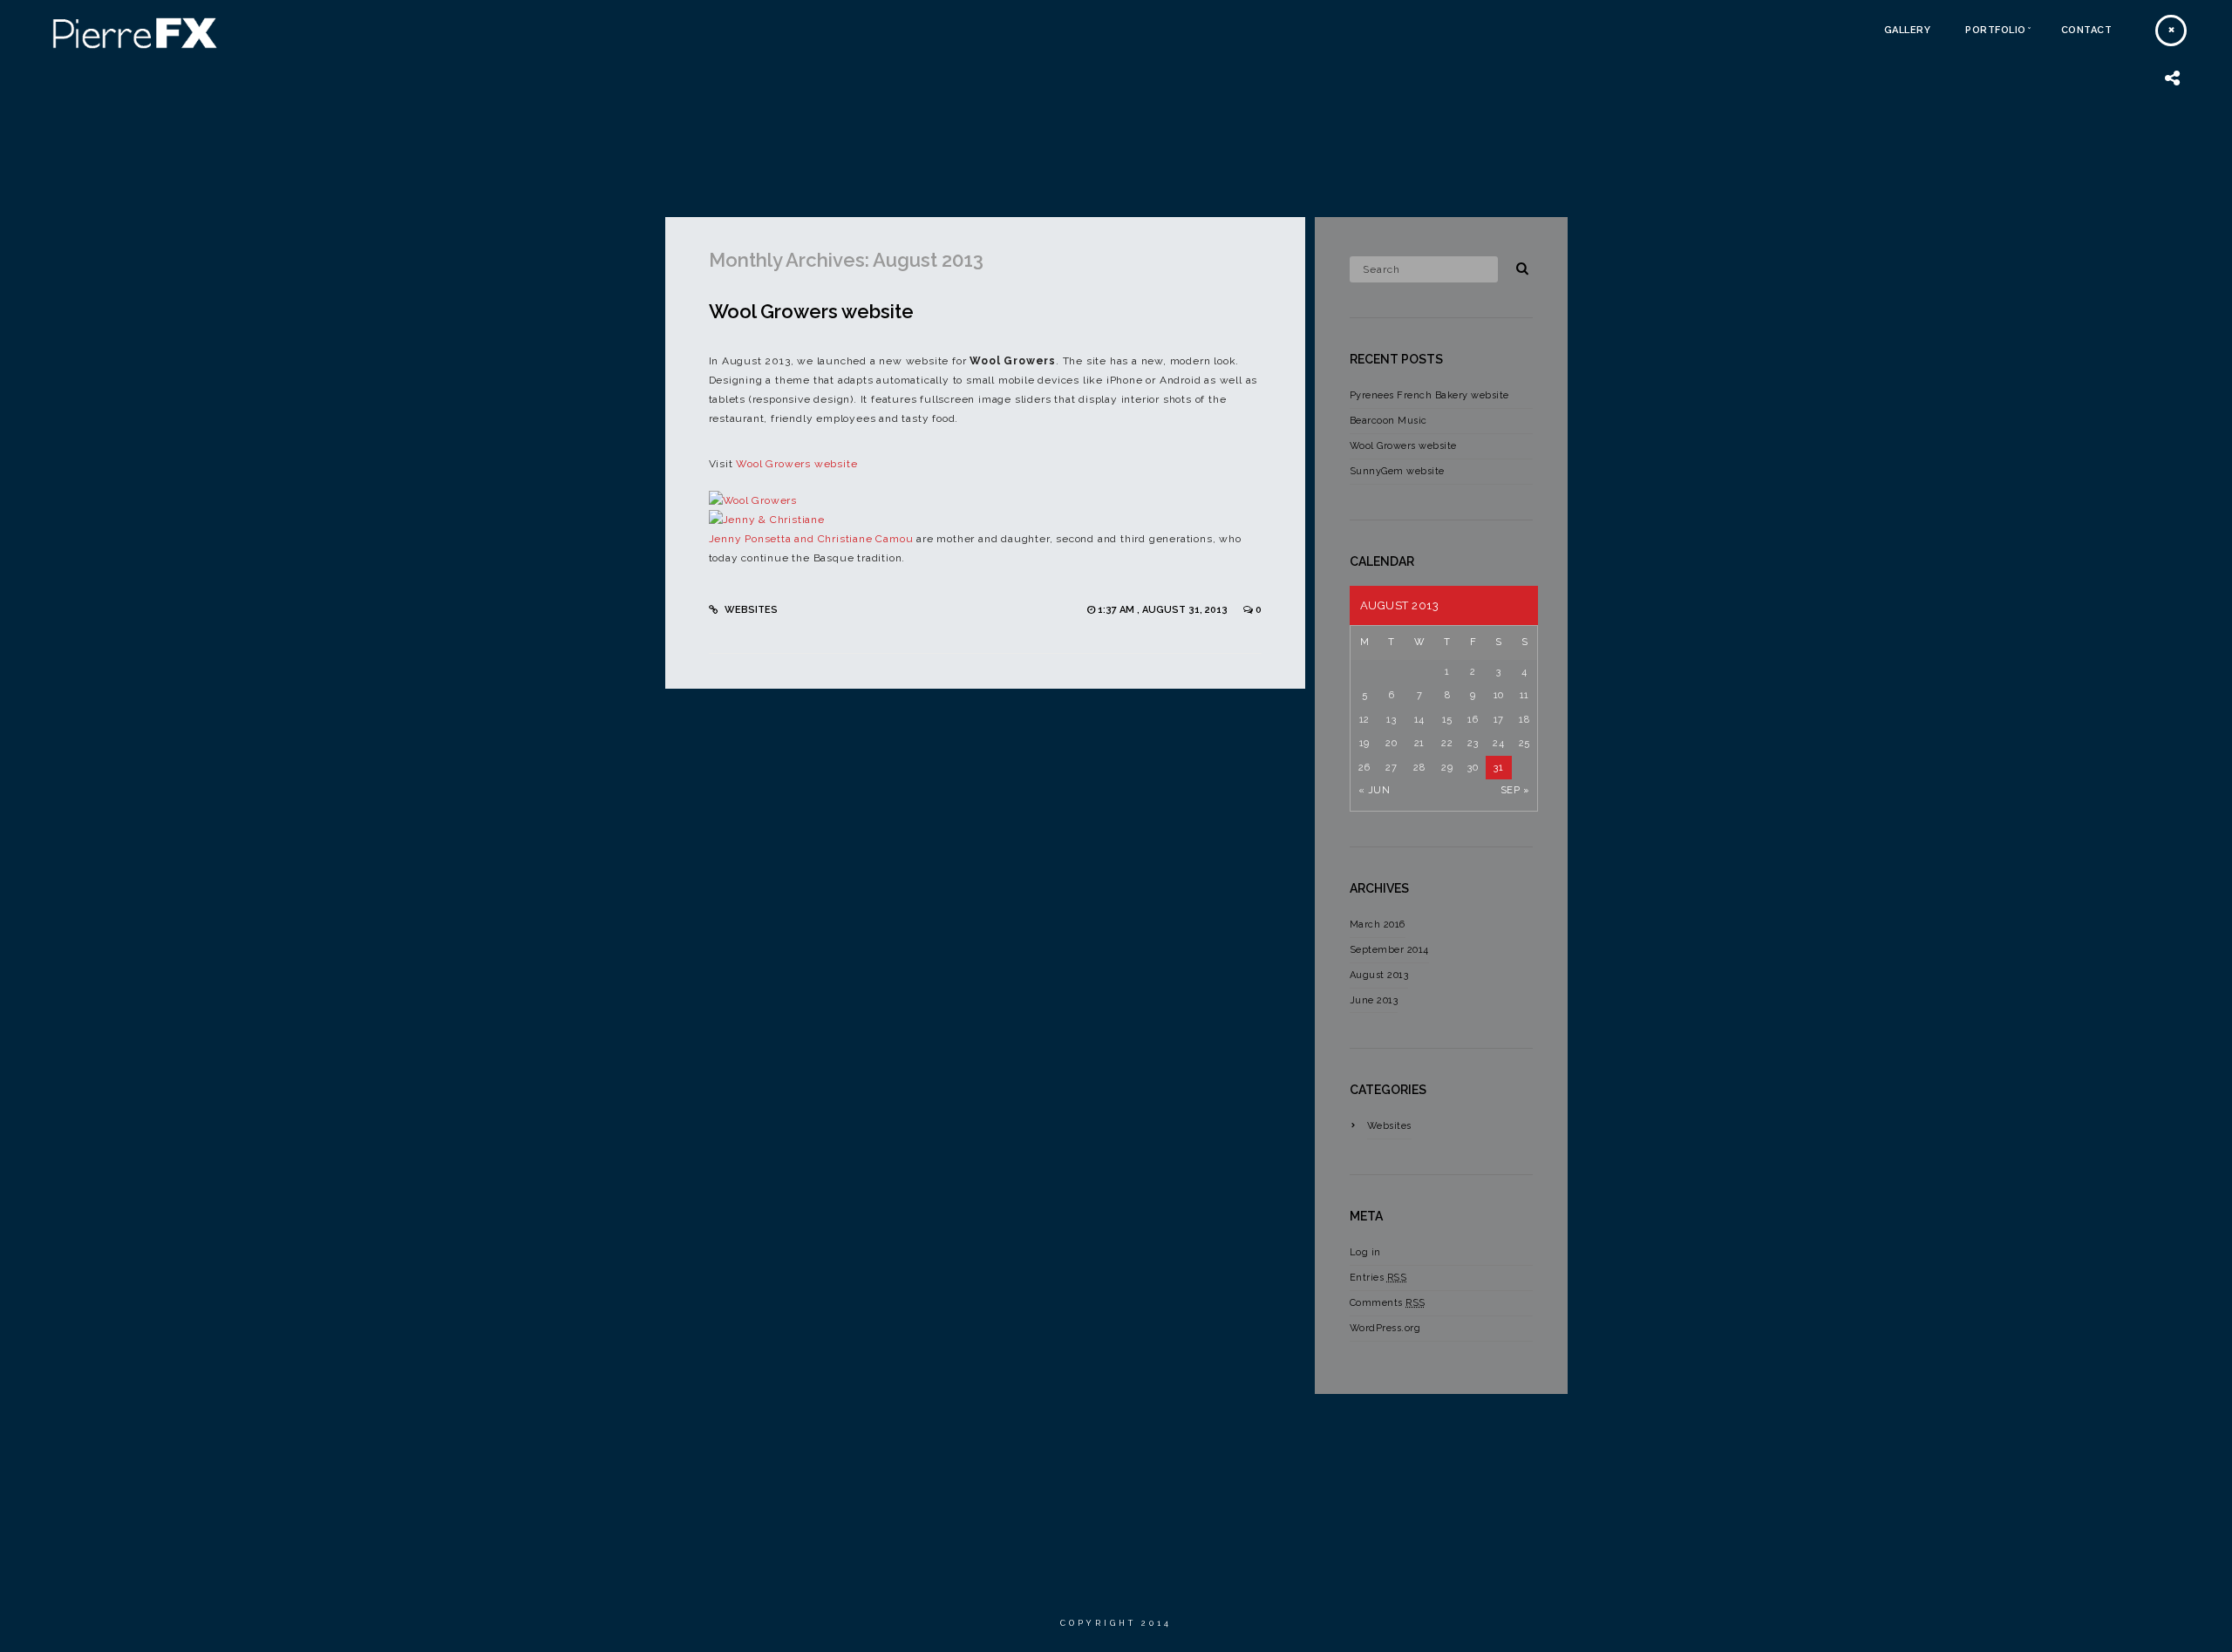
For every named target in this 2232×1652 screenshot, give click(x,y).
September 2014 (1389, 950)
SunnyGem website (1397, 471)
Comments (1388, 1303)
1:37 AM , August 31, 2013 (1164, 610)
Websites (751, 610)
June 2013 (1374, 1000)
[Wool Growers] (753, 500)
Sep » (1515, 790)
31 (1498, 768)
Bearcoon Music (1388, 421)
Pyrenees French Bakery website (1429, 395)
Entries (1378, 1278)
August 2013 (1379, 975)
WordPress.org (1385, 1328)
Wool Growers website (811, 311)
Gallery (1908, 30)
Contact (2087, 30)
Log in (1365, 1252)
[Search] (1516, 266)
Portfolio (1996, 30)
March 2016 (1378, 925)
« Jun (1375, 790)
